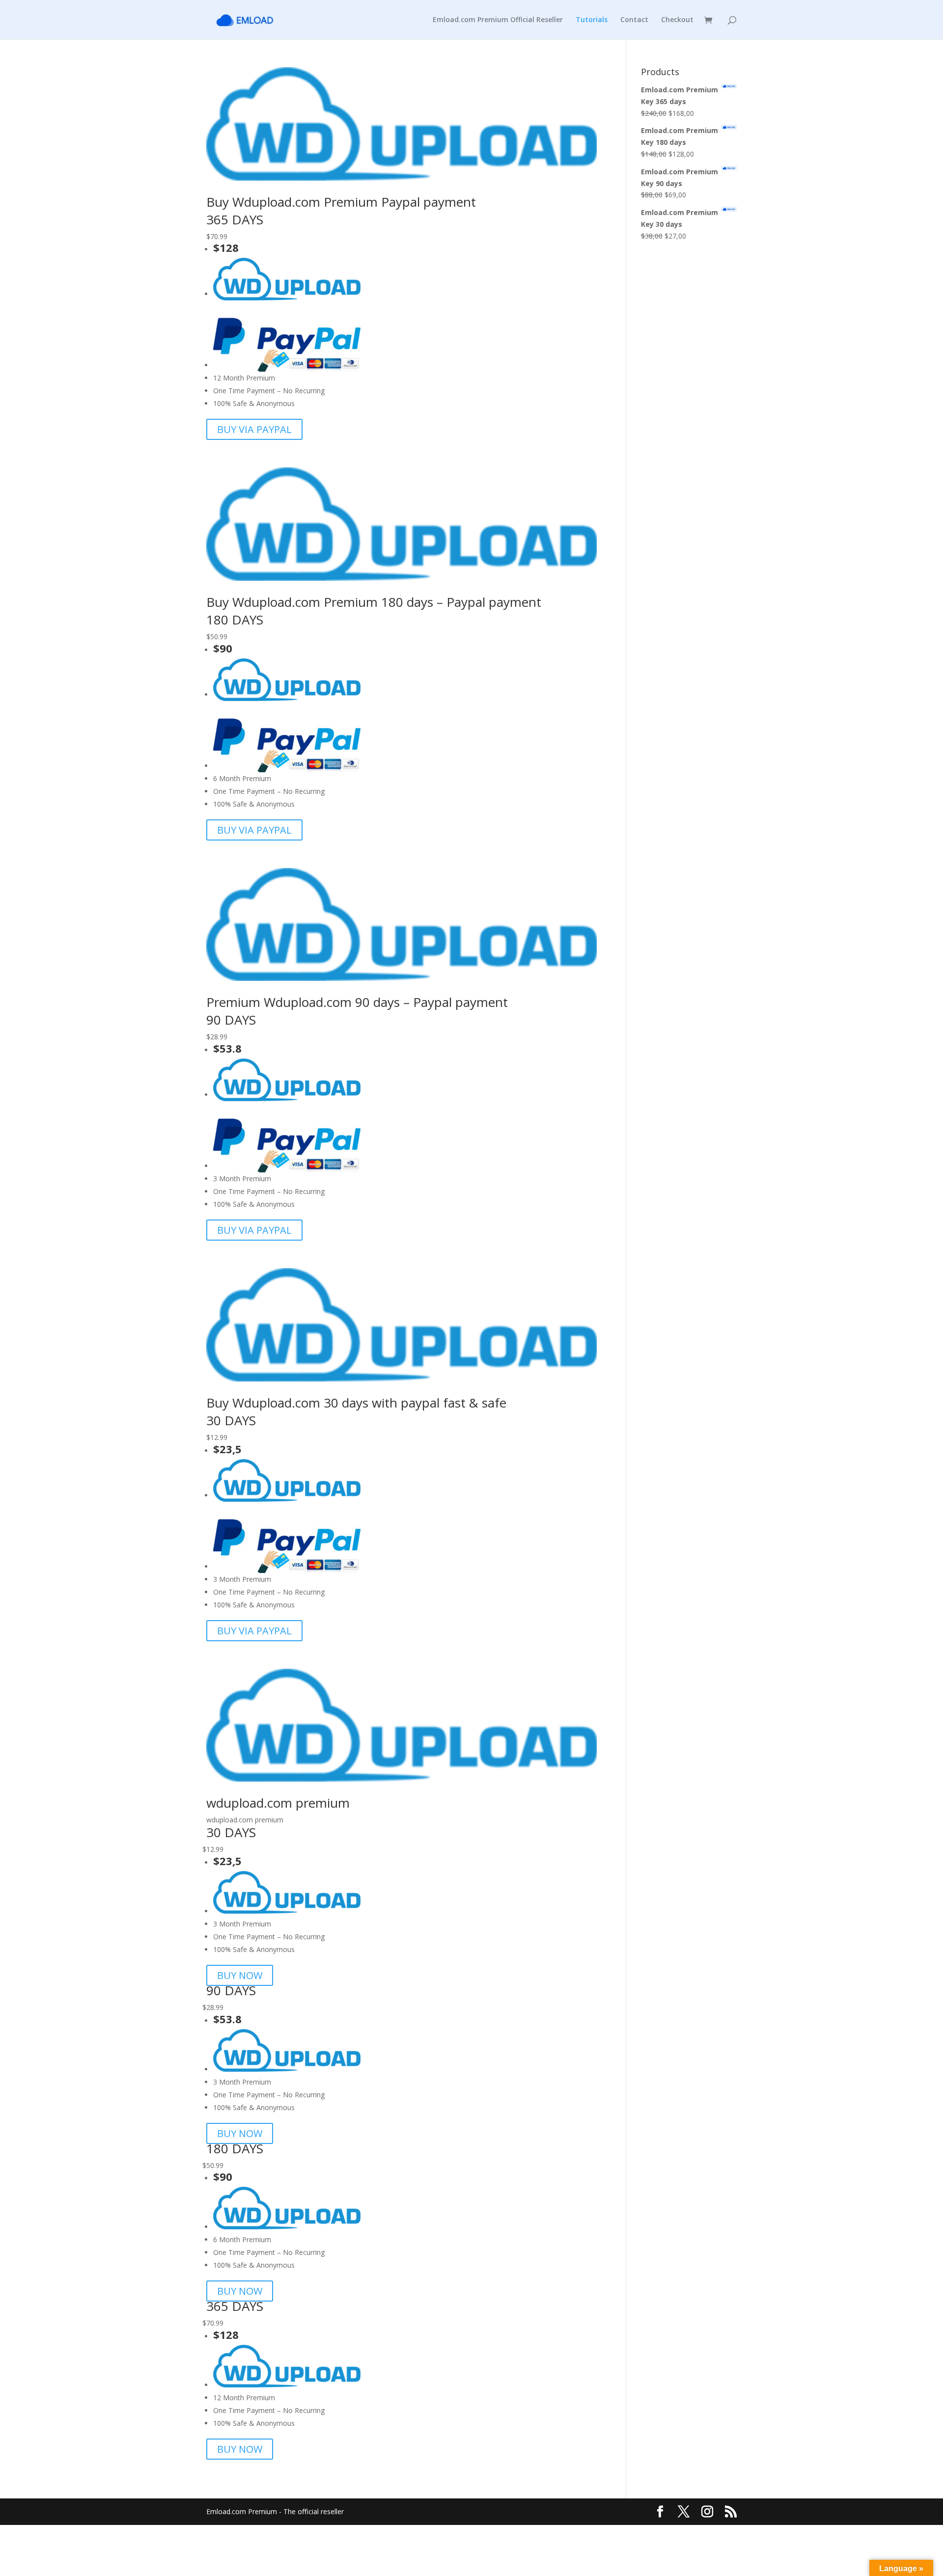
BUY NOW (240, 1975)
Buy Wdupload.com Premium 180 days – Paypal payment (374, 602)
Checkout (677, 20)
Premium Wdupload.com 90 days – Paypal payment (357, 1002)
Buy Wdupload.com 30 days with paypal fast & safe (356, 1403)
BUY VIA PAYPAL (254, 429)
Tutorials (592, 20)
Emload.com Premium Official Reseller (498, 20)
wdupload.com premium (278, 1803)
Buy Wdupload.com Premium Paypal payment (341, 202)
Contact (634, 20)
